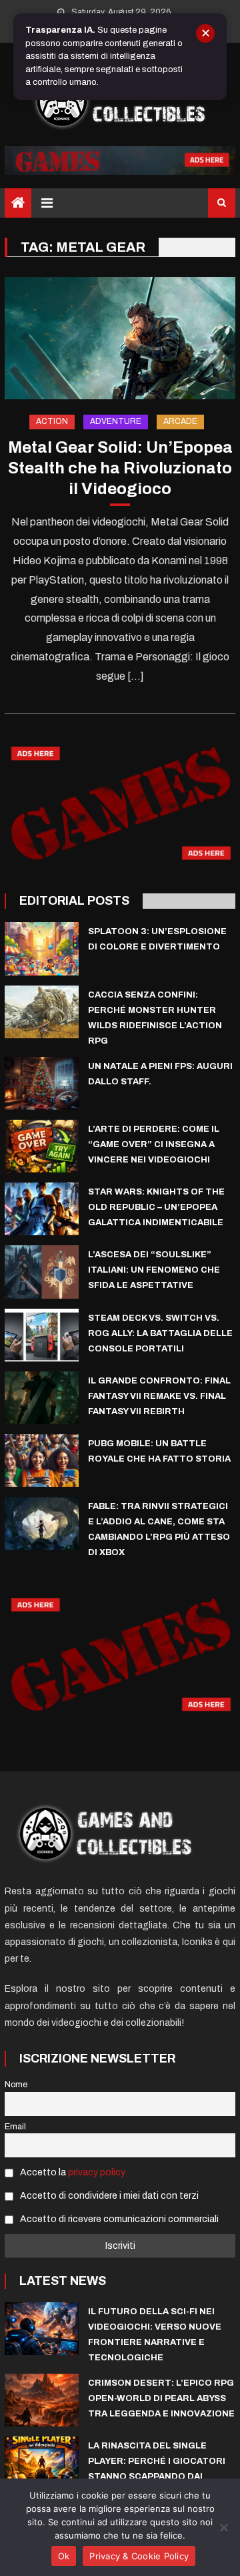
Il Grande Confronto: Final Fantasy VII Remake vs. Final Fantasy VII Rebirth (159, 1396)
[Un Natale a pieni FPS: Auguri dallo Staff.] (42, 1083)
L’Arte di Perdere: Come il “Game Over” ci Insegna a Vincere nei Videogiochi (154, 1144)
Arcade (180, 421)
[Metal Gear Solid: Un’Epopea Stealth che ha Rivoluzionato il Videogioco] (120, 338)
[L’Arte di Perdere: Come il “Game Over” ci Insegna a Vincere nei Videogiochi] (42, 1146)
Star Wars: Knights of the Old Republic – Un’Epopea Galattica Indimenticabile (156, 1207)
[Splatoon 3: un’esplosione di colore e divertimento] (42, 948)
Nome (16, 2085)
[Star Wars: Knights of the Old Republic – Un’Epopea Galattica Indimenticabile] (42, 1209)
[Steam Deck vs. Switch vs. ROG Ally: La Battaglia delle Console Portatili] (42, 1335)
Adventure (116, 421)
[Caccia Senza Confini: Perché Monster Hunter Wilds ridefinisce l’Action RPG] (42, 1012)
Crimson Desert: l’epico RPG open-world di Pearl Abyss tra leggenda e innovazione (161, 2398)
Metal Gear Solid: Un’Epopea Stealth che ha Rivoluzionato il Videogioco (120, 468)
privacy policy (97, 2172)
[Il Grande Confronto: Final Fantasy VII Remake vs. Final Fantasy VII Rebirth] (42, 1398)
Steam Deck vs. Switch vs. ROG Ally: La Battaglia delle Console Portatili (160, 1333)
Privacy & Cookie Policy (139, 2556)
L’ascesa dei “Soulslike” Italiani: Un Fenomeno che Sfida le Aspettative (154, 1270)
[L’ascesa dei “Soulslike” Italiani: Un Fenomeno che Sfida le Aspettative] (42, 1272)
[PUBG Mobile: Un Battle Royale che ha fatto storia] (42, 1461)
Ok (64, 2556)
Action (52, 421)
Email (15, 2127)
